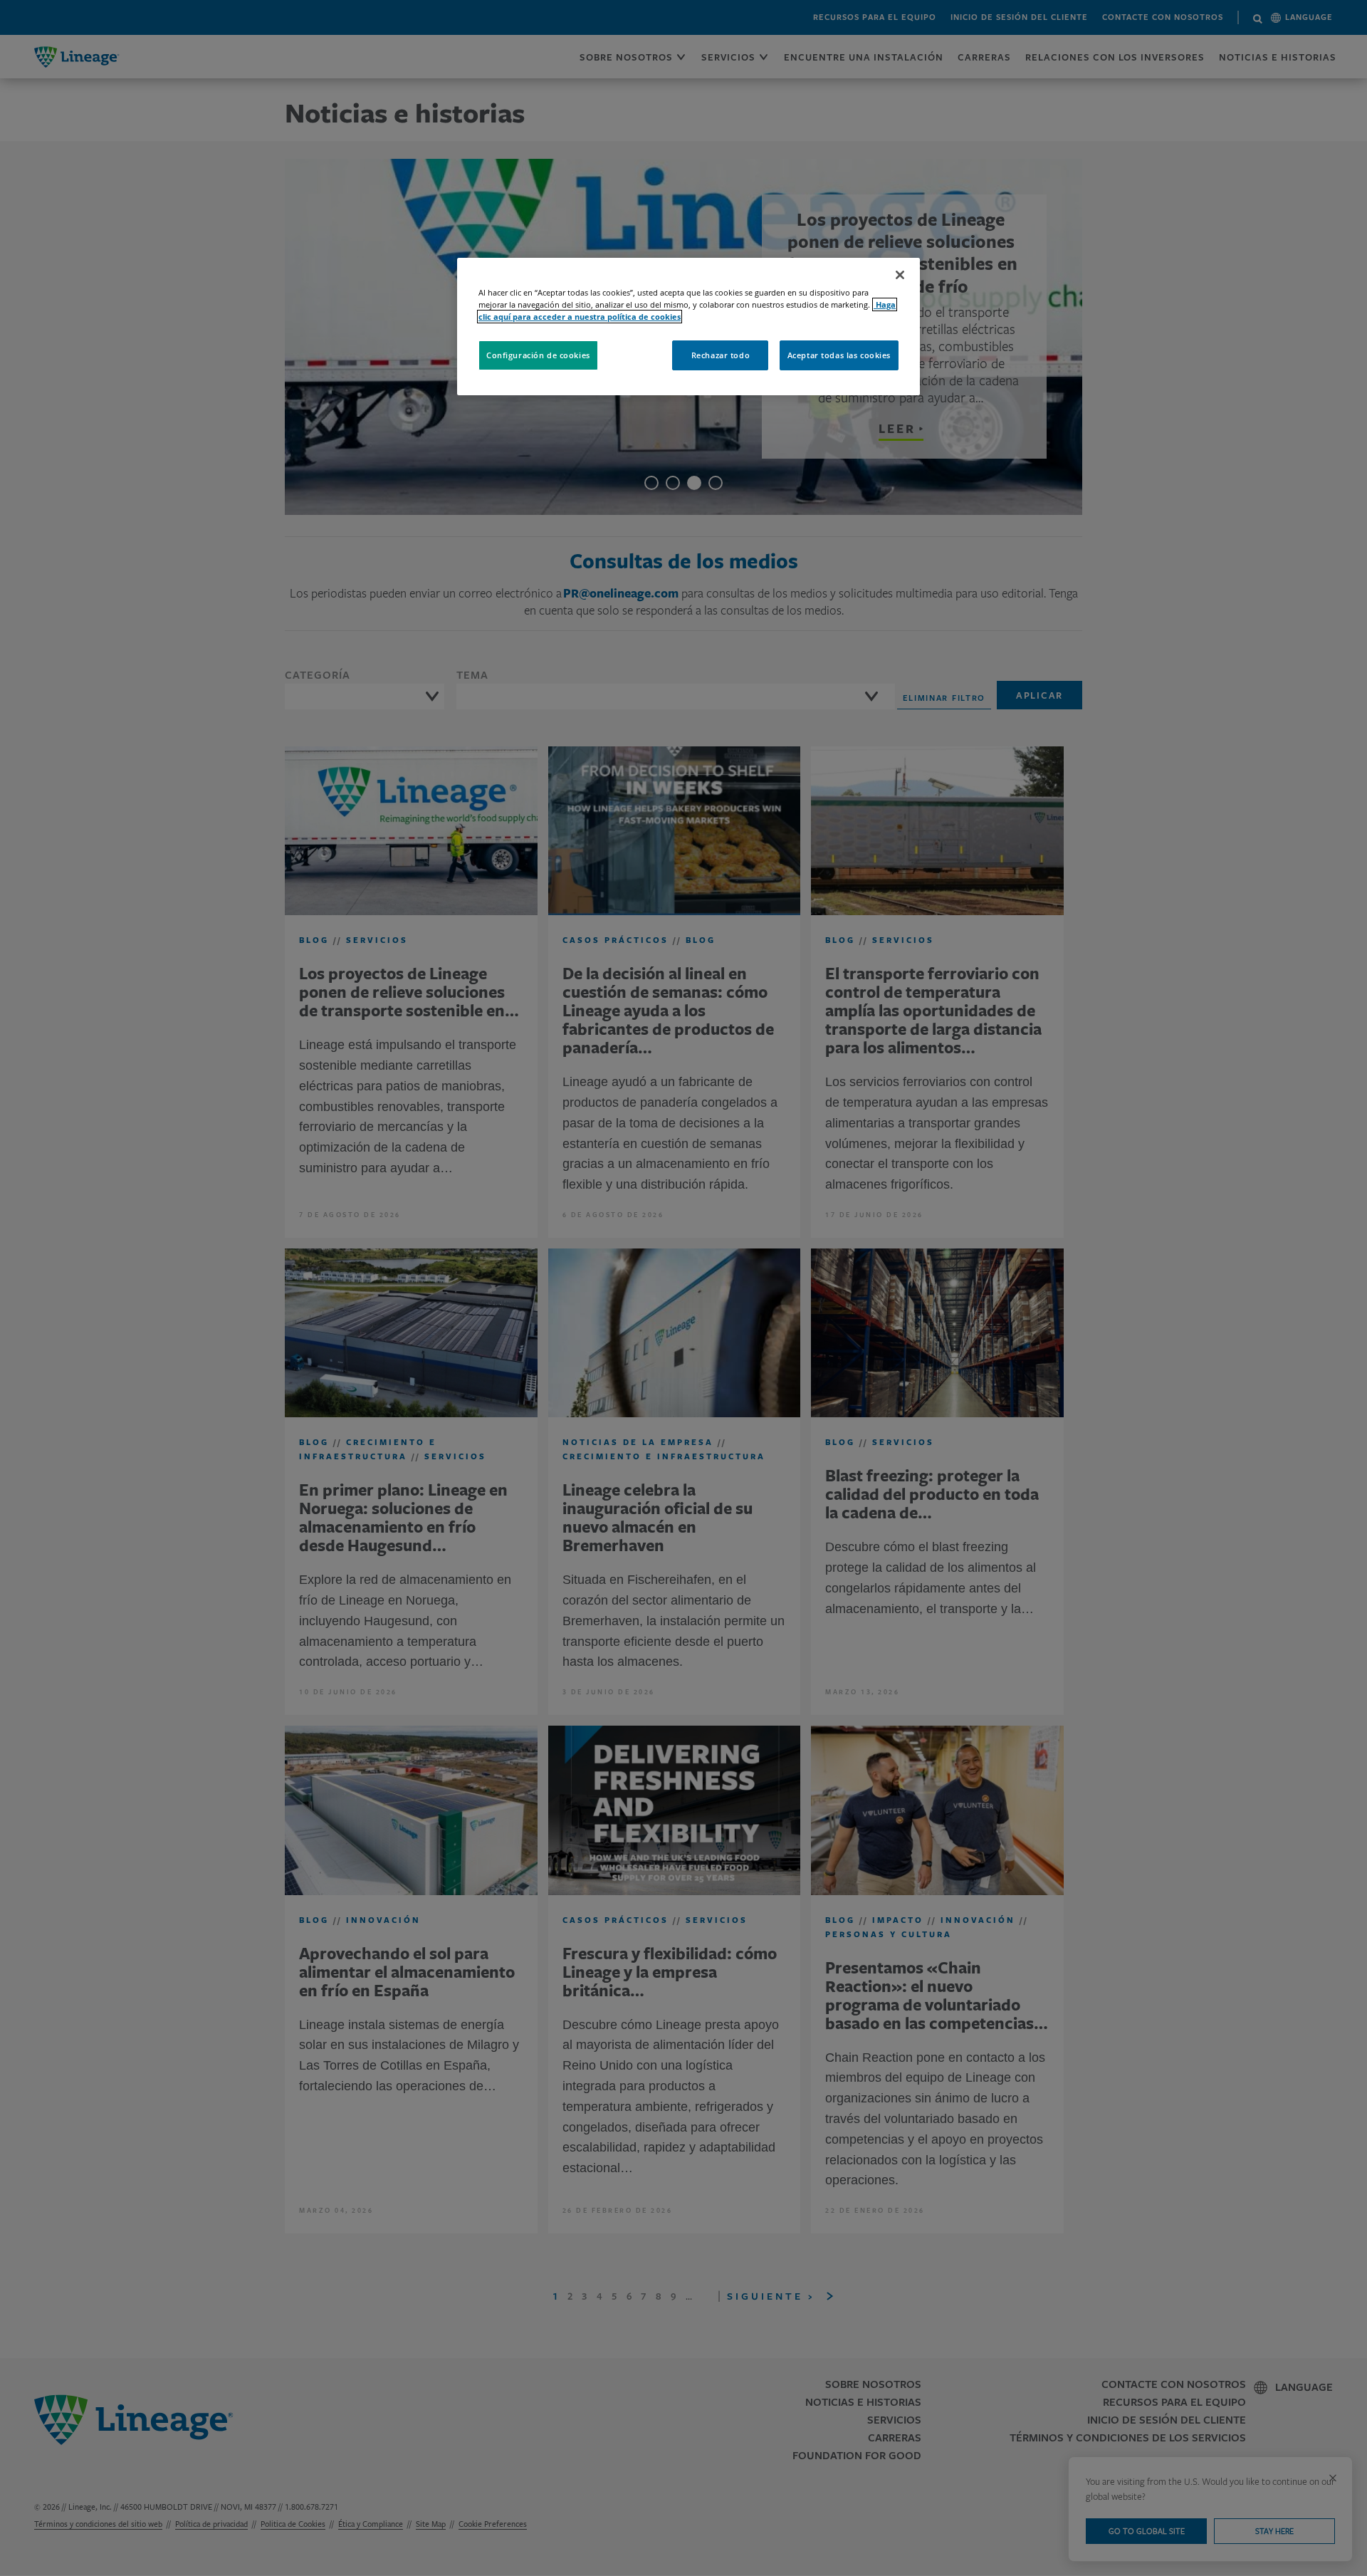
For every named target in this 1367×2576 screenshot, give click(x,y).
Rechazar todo (721, 355)
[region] (688, 327)
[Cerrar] (900, 275)
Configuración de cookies (538, 355)
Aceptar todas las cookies (839, 355)
